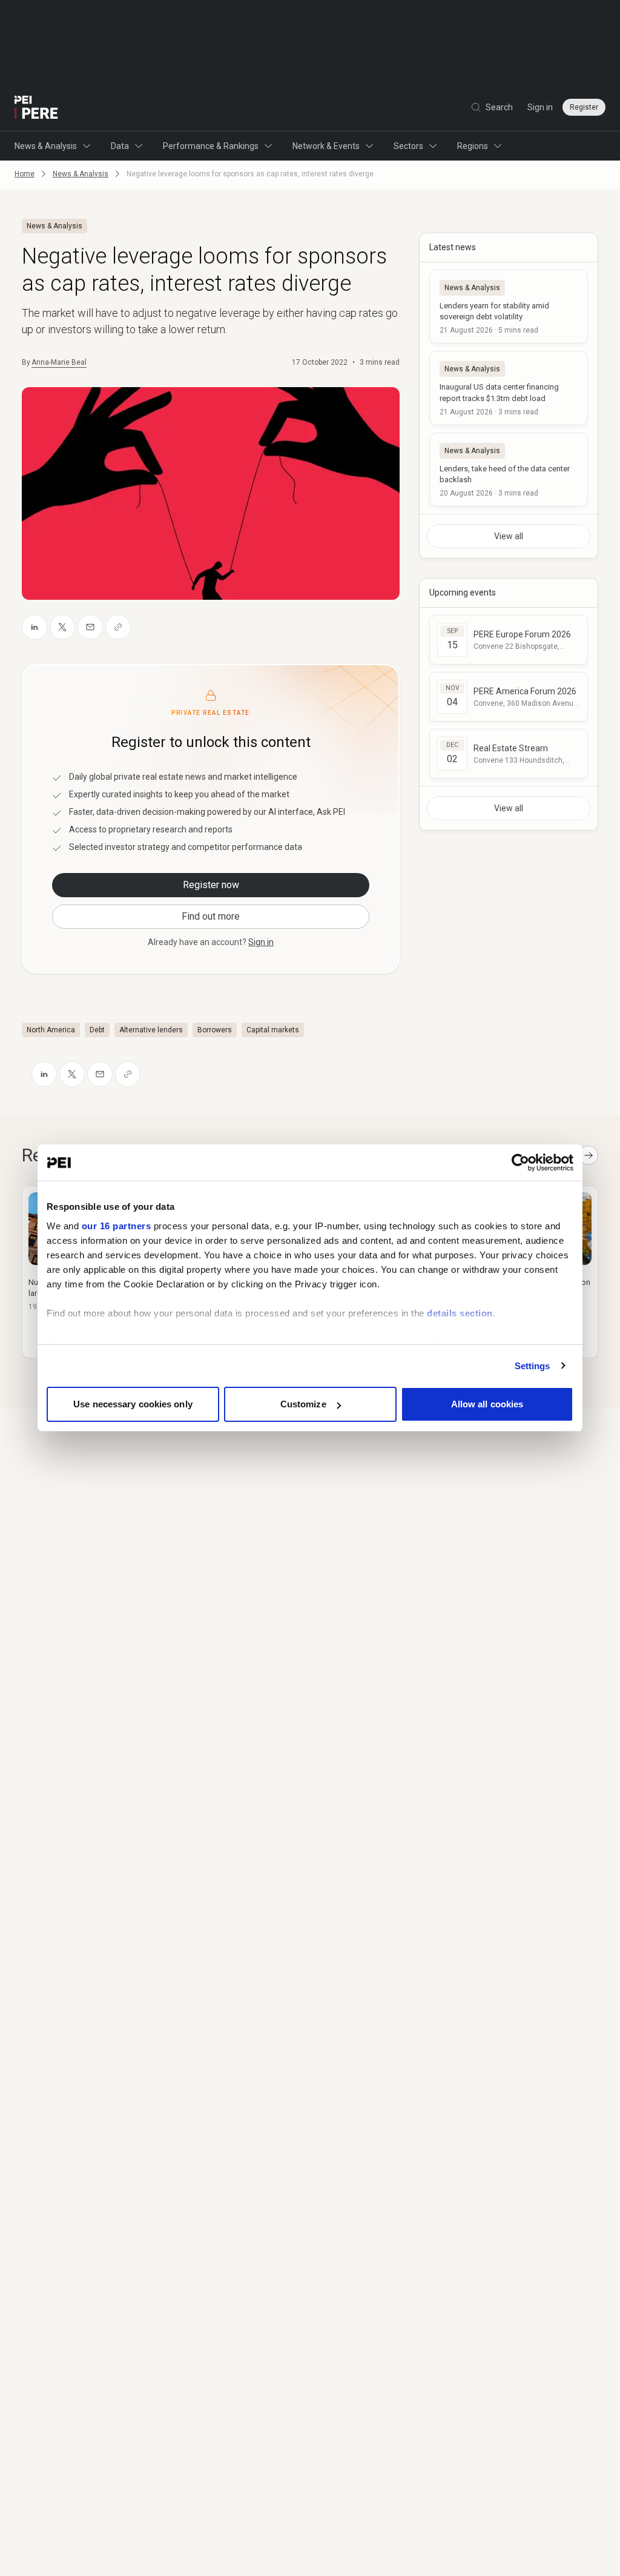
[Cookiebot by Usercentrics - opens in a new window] (520, 1163)
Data (120, 146)
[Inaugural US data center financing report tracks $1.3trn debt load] (509, 388)
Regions (473, 146)
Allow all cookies (487, 1404)
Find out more (211, 916)
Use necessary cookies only (133, 1404)
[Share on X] (62, 627)
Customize (303, 1404)
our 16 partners (117, 1226)
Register (584, 107)
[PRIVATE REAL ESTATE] (36, 107)
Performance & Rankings (211, 146)
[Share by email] (90, 627)
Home (25, 174)
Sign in (540, 107)
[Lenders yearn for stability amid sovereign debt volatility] (509, 307)
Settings (533, 1366)
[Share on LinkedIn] (35, 627)
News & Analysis (46, 146)
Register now (211, 885)
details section (460, 1313)
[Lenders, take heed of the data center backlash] (509, 470)
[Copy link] (118, 627)
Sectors (408, 146)
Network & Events (326, 146)
